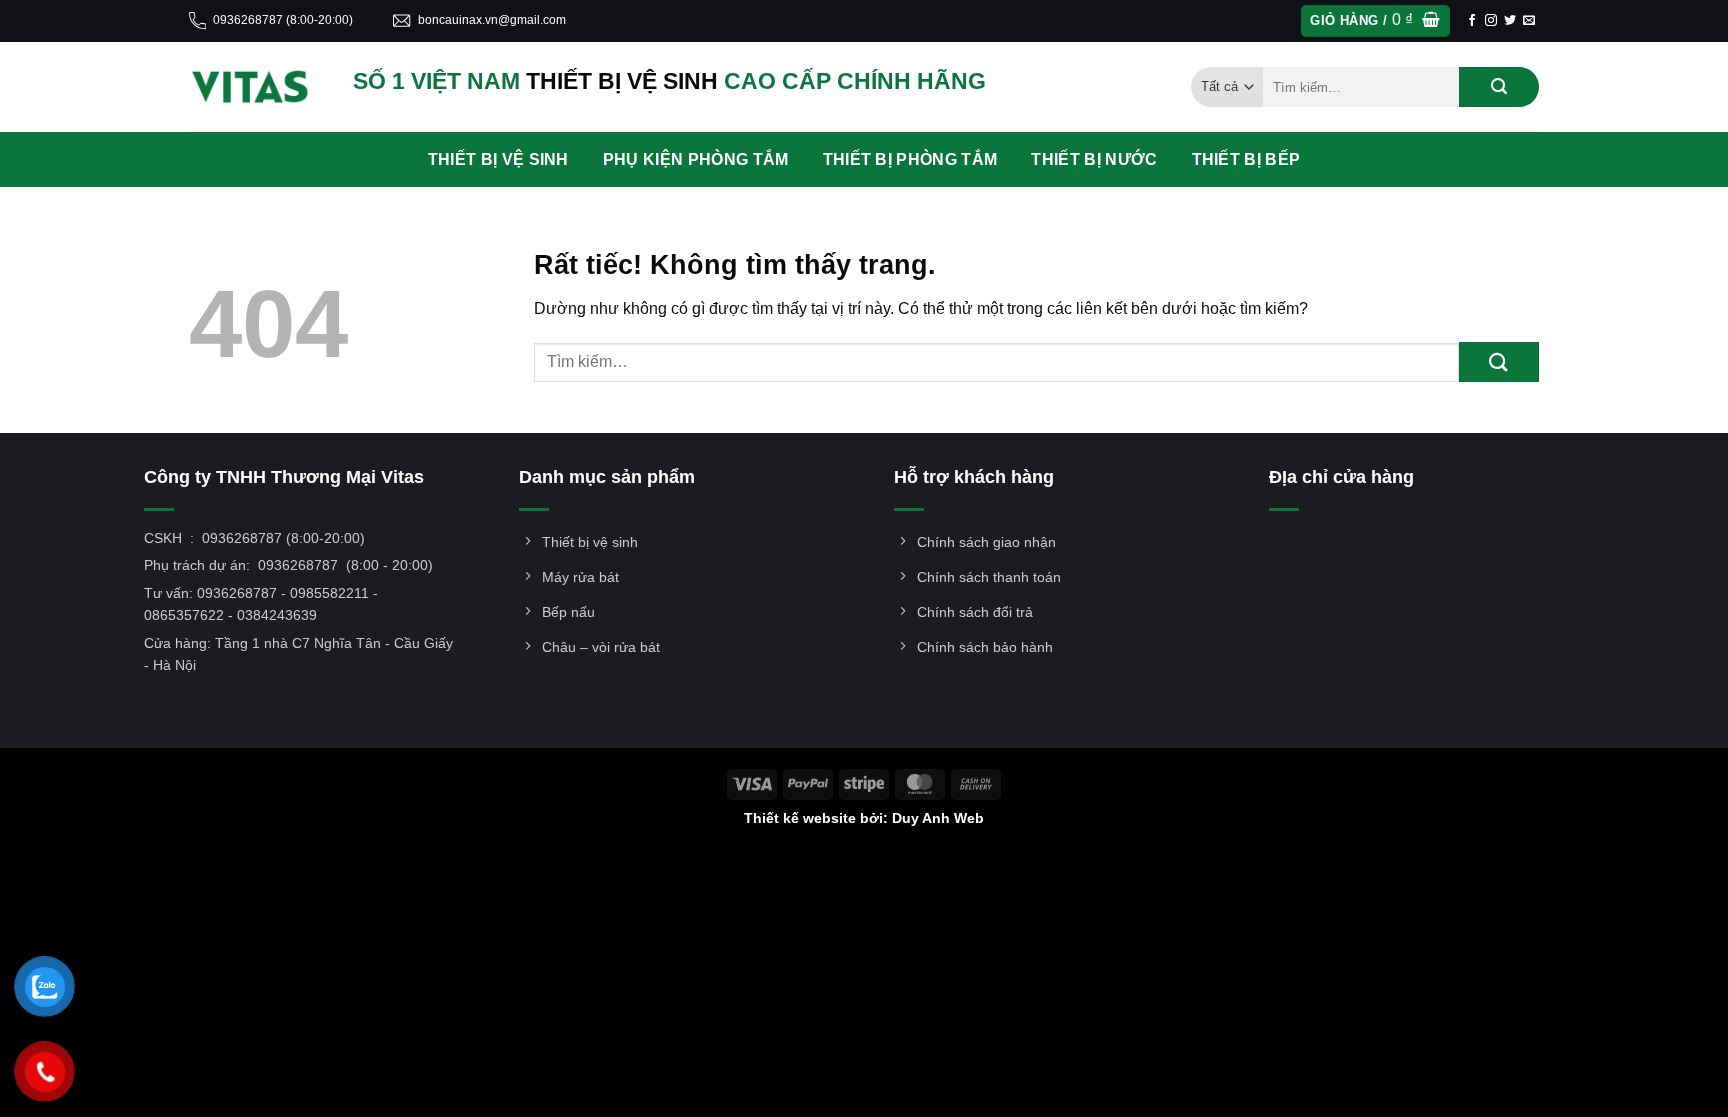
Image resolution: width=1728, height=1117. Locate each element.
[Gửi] (1499, 87)
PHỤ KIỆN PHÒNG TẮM (696, 159)
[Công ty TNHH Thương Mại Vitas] (256, 87)
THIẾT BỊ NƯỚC (1094, 159)
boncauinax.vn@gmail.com (491, 20)
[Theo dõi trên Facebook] (1472, 21)
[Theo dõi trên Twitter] (1510, 21)
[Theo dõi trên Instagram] (1491, 21)
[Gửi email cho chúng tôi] (1529, 21)
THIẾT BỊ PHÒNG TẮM (910, 159)
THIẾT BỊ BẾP (1246, 159)
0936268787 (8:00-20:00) (283, 20)
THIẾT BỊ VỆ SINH (498, 159)
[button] (1375, 21)
